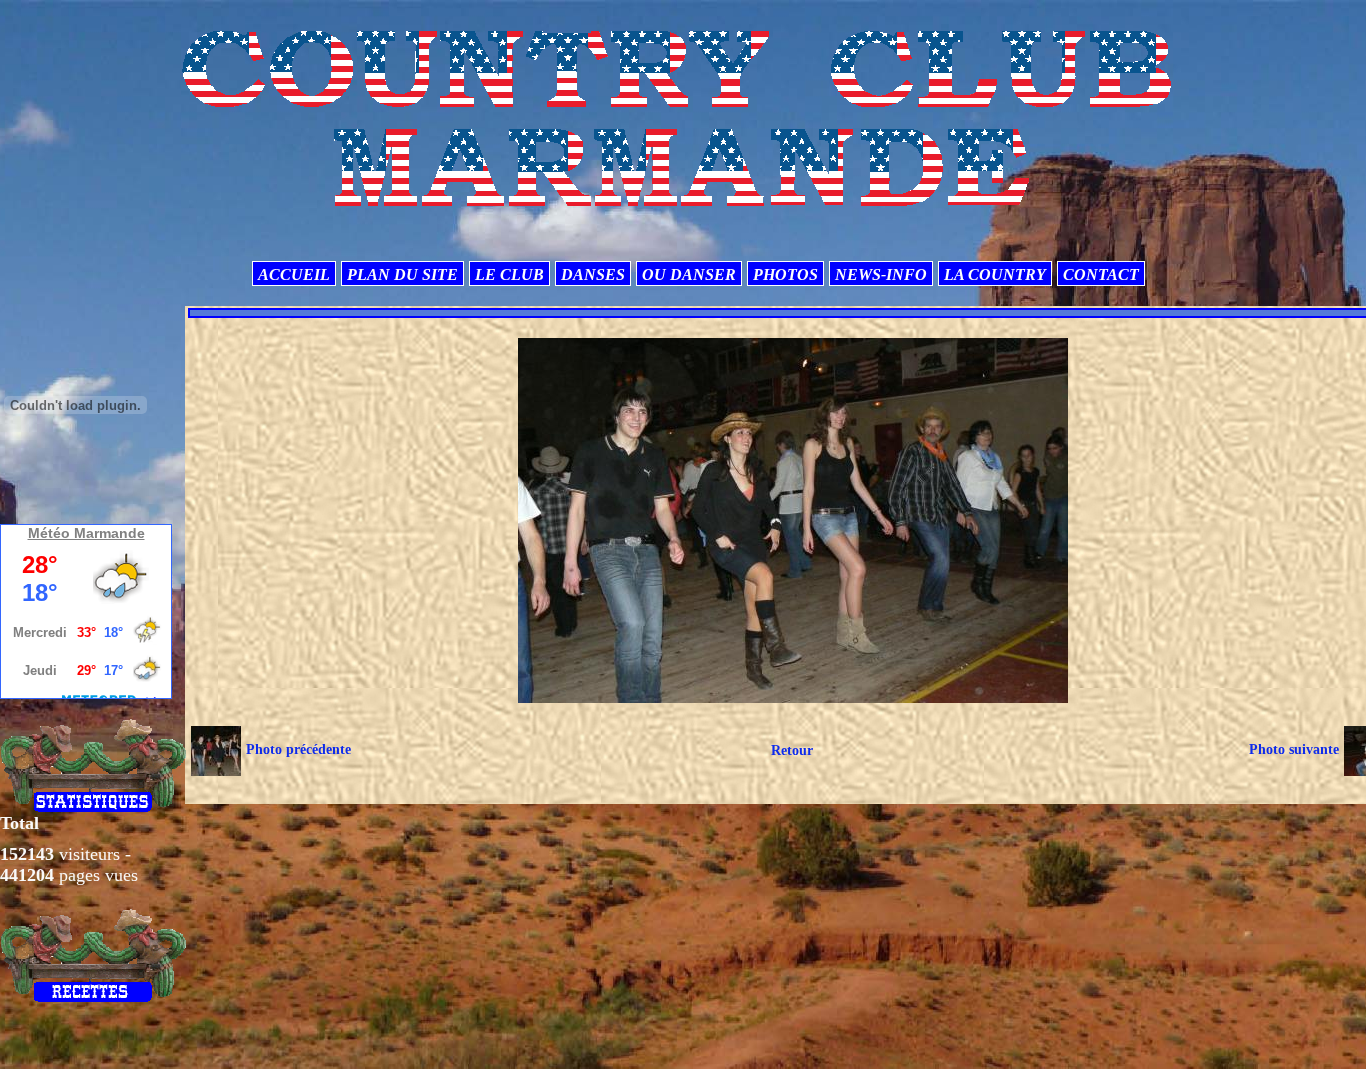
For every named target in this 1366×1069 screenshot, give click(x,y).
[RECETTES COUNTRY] (93, 955)
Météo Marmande (86, 533)
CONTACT (1101, 274)
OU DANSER (689, 274)
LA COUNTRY (995, 274)
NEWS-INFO (881, 274)
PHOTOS (785, 274)
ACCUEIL (294, 274)
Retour (792, 750)
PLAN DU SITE (402, 274)
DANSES (593, 274)
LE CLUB (509, 274)
